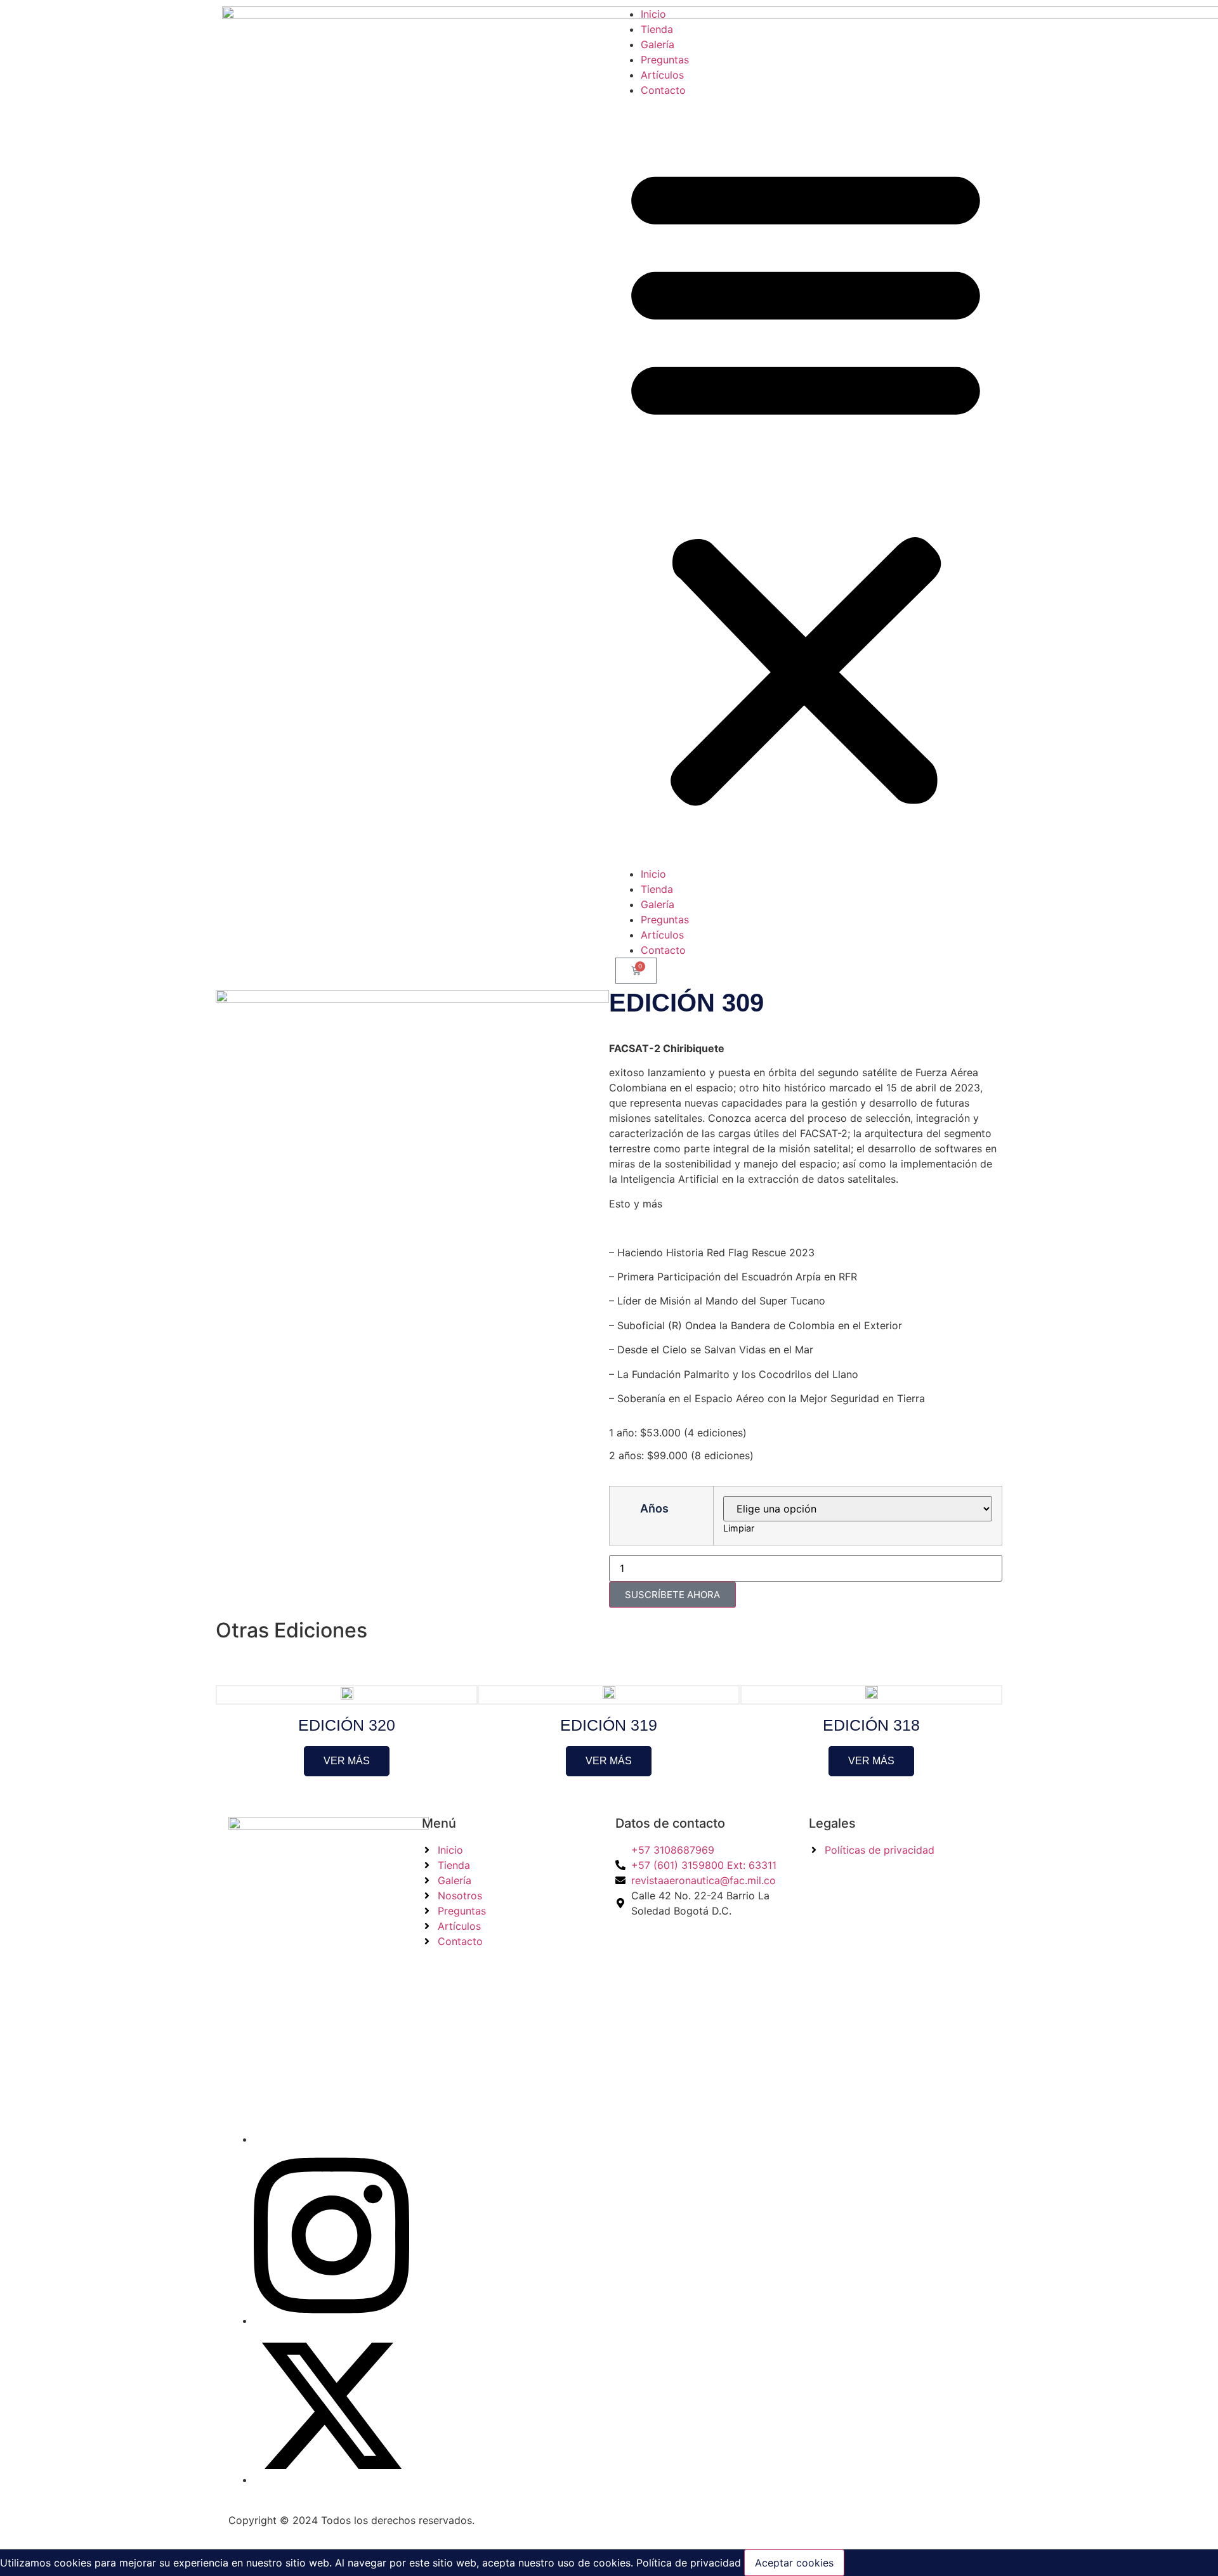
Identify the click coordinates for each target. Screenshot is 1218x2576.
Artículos (662, 75)
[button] (806, 482)
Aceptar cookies (794, 2563)
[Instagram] (331, 2320)
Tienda (657, 29)
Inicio (653, 14)
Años (654, 1509)
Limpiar (739, 1528)
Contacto (663, 90)
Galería (658, 44)
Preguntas (665, 60)
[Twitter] (331, 2480)
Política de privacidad (687, 2563)
